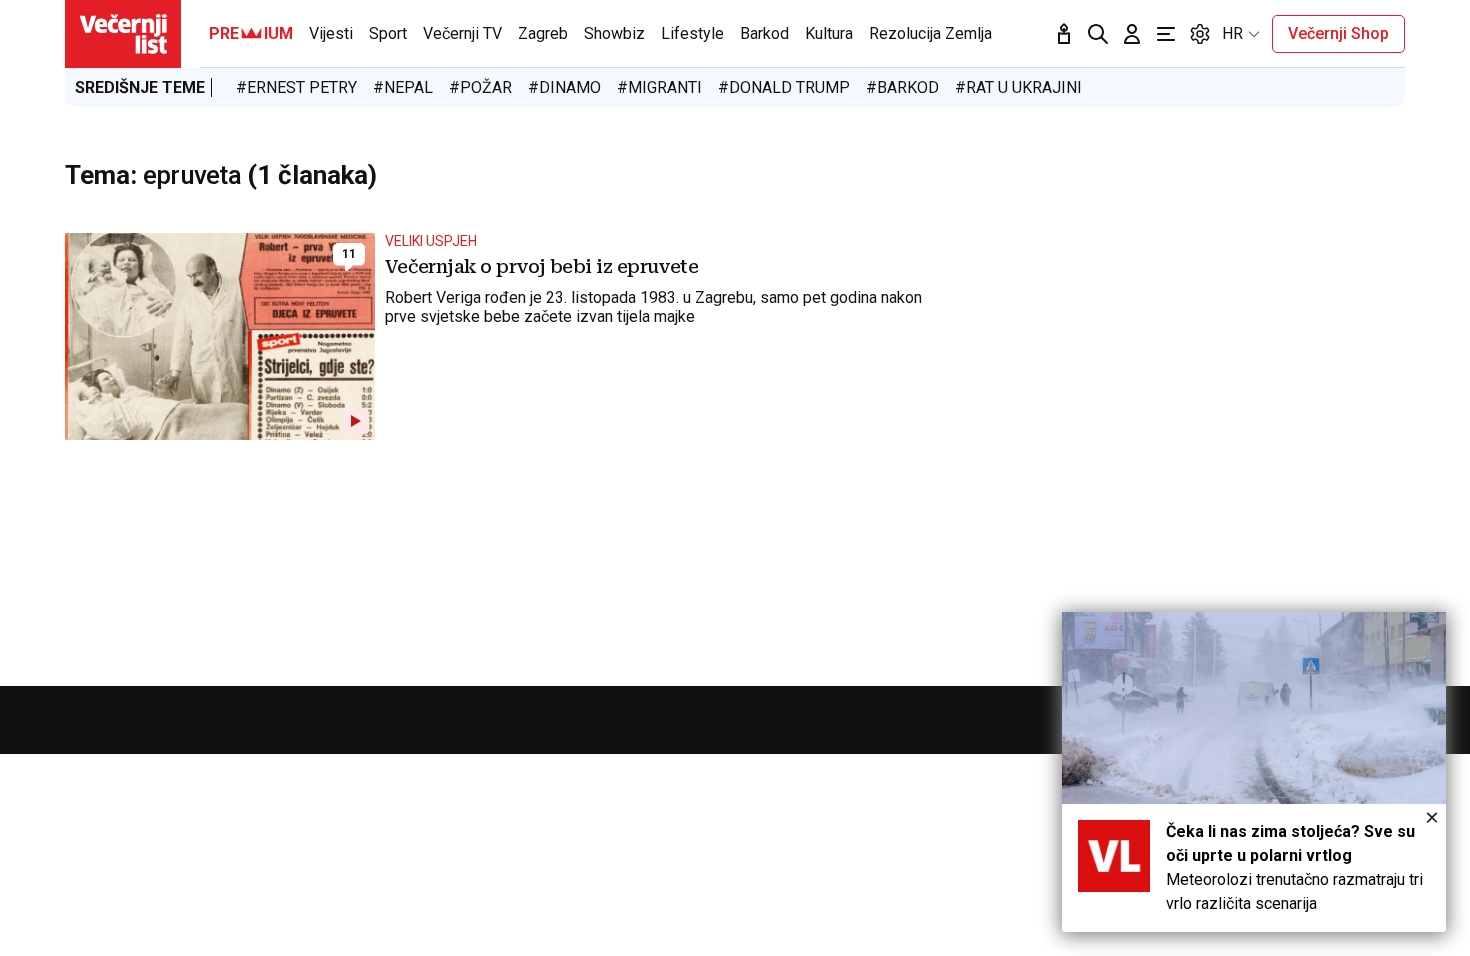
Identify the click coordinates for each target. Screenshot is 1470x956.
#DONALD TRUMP (784, 87)
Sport (388, 33)
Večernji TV (462, 33)
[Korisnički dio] (1132, 34)
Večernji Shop (1338, 33)
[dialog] (1254, 772)
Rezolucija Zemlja (930, 33)
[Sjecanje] (1064, 34)
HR (1232, 33)
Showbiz (614, 33)
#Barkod (902, 87)
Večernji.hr (123, 34)
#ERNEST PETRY (296, 87)
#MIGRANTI (659, 87)
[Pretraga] (1098, 34)
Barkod (764, 33)
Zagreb (543, 33)
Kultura (829, 33)
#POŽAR (480, 87)
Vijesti (331, 33)
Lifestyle (692, 33)
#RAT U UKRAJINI (1018, 87)
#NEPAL (403, 87)
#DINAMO (564, 87)
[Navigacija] (1166, 34)
